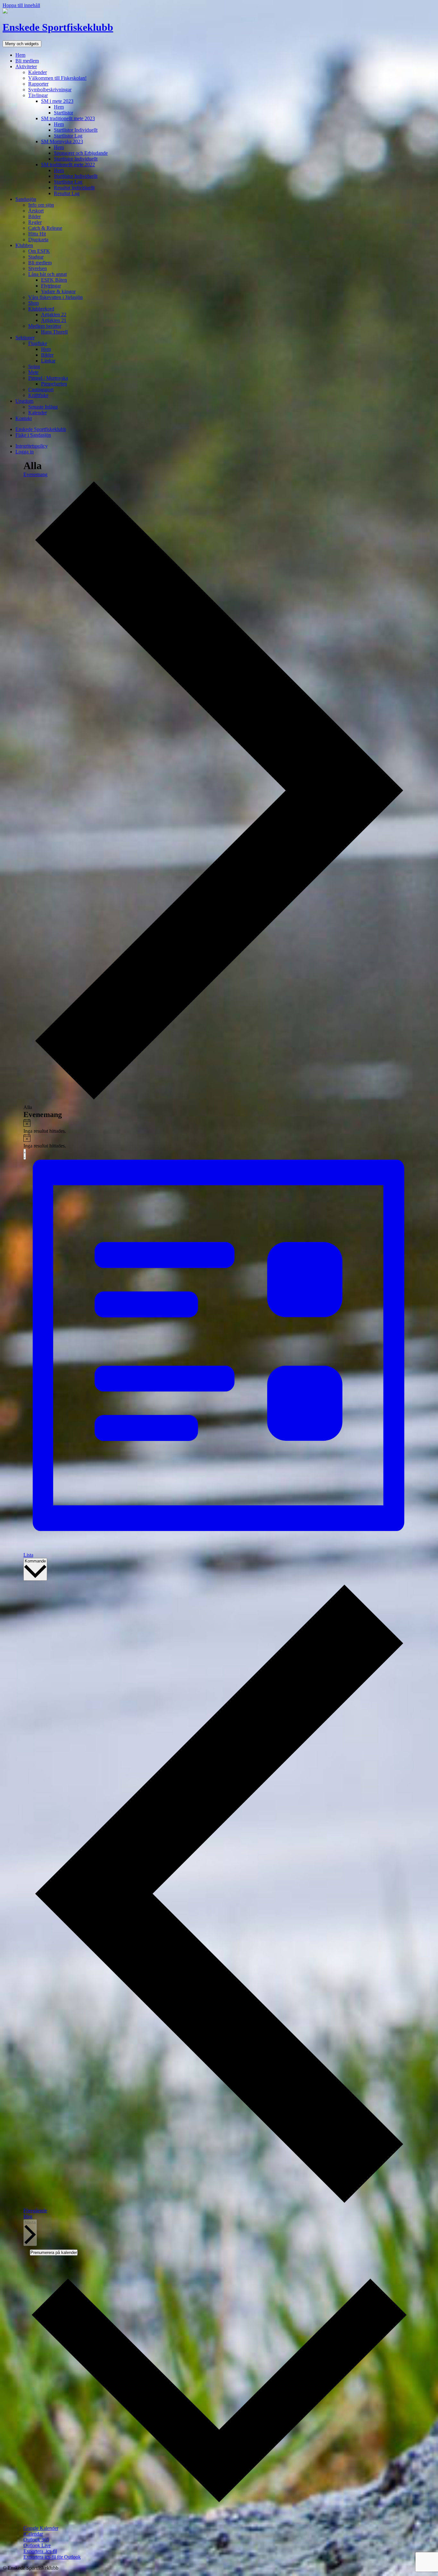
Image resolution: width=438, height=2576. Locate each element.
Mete (33, 372)
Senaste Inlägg (43, 407)
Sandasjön (26, 199)
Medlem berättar (45, 326)
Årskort (36, 211)
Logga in (25, 452)
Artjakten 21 (54, 320)
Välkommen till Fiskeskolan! (57, 78)
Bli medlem (27, 61)
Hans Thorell (54, 332)
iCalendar (33, 2534)
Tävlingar (38, 95)
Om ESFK (39, 251)
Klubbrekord (41, 309)
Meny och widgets (22, 44)
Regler (35, 222)
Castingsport (41, 389)
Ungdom (24, 401)
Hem (20, 55)
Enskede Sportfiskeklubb (58, 27)
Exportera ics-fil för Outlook (52, 2557)
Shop (34, 303)
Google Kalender (41, 2528)
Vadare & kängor (58, 291)
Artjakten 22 (54, 315)
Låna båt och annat (47, 274)
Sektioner (25, 338)
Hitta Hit (37, 234)
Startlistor (63, 113)
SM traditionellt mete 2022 (68, 165)
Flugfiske (38, 343)
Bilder (34, 216)
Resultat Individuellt (74, 188)
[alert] (219, 1126)
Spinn (34, 366)
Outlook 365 (36, 2540)
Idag (28, 2216)
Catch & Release (45, 228)
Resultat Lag (67, 193)
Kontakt (24, 418)
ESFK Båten (54, 280)
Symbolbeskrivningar (50, 90)
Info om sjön (41, 205)
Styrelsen (38, 268)
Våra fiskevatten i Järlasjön (55, 297)
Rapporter (38, 84)
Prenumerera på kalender (54, 2253)
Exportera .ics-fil (40, 2551)
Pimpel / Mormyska (48, 378)
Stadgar (36, 257)
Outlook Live (37, 2545)
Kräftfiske (38, 395)
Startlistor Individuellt (76, 130)
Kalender (38, 72)
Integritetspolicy (32, 446)
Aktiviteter (26, 66)
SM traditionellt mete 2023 (68, 118)
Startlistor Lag (68, 136)
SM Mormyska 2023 (62, 141)
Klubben (24, 245)
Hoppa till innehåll (21, 5)
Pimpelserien (54, 384)
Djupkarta (38, 240)
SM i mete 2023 (57, 101)
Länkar (48, 361)
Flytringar (51, 286)
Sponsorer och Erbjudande (81, 153)
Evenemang (35, 474)
